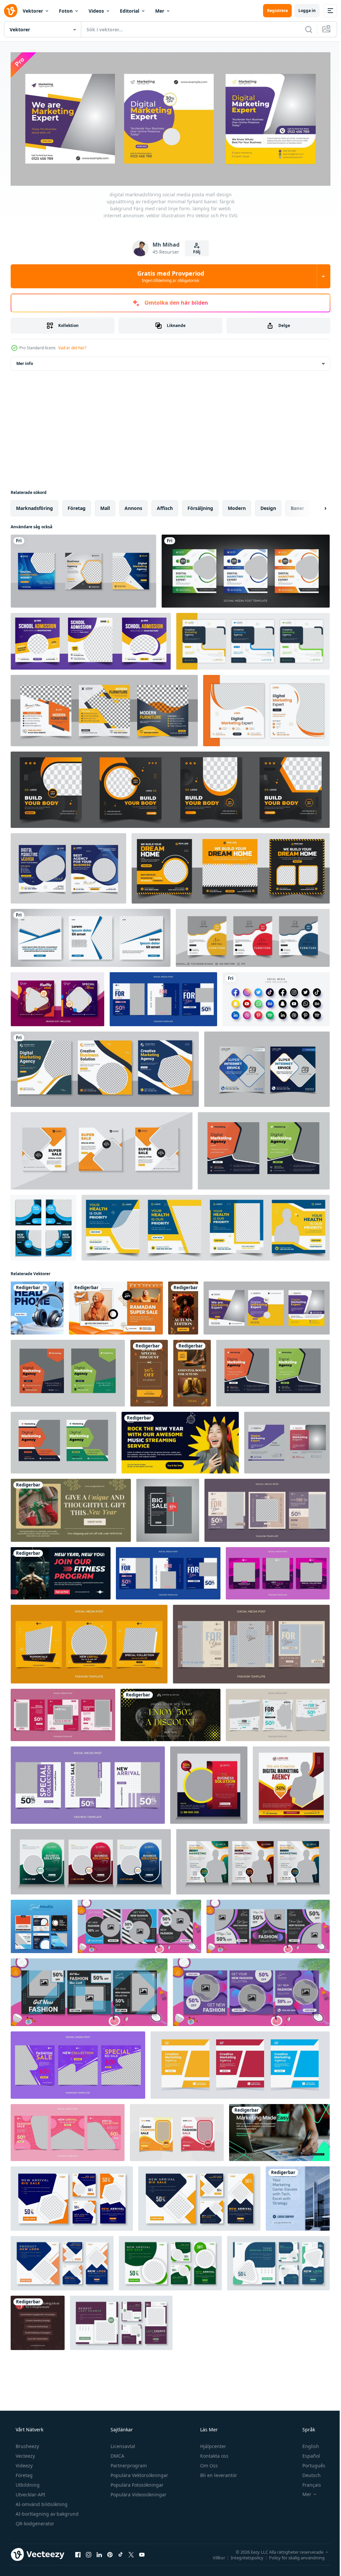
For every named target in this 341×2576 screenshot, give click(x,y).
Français (307, 2483)
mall (105, 506)
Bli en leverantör (218, 2473)
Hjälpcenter (212, 2444)
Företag (23, 2473)
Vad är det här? (72, 346)
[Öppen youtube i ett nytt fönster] (142, 2552)
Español (307, 2454)
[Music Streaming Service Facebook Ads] (180, 1441)
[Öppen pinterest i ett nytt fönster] (110, 2552)
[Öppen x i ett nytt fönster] (131, 2552)
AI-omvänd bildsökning (41, 2502)
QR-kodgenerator (34, 2521)
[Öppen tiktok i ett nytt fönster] (121, 2552)
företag (77, 506)
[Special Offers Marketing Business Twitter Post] (279, 2131)
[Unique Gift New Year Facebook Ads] (71, 1508)
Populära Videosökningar (138, 2492)
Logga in (302, 10)
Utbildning (27, 2483)
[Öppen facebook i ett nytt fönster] (78, 2552)
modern (237, 506)
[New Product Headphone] (37, 1306)
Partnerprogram (128, 2463)
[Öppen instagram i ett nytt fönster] (89, 2552)
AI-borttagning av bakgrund (46, 2512)
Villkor (214, 2555)
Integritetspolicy (242, 2555)
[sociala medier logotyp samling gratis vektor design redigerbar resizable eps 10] (276, 997)
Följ (194, 250)
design (268, 506)
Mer (160, 11)
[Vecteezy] (11, 11)
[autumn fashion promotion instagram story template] (183, 1306)
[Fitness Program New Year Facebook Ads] (61, 1571)
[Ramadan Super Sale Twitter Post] (116, 1306)
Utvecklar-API (30, 2492)
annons (133, 506)
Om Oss (208, 2463)
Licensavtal (122, 2444)
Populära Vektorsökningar (139, 2473)
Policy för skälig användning (292, 2555)
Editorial (130, 11)
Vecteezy (25, 2454)
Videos (96, 11)
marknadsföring (34, 506)
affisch (165, 506)
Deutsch (307, 2473)
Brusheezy (27, 2444)
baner (297, 506)
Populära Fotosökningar (136, 2483)
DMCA (117, 2454)
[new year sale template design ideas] (170, 1713)
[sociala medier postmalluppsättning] (102, 1149)
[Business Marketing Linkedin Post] (298, 2197)
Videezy (23, 2463)
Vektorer (33, 11)
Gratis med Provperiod (168, 274)
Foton (66, 11)
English (306, 2444)
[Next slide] (315, 506)
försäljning (200, 506)
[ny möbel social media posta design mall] (253, 936)
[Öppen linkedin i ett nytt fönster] (99, 2552)
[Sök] (304, 29)
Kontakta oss (214, 2454)
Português (310, 2463)
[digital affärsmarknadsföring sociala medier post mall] (83, 569)
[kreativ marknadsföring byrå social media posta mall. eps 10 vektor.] (240, 2063)
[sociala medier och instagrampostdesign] (246, 569)
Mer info (25, 361)
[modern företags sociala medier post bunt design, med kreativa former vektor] (253, 639)
